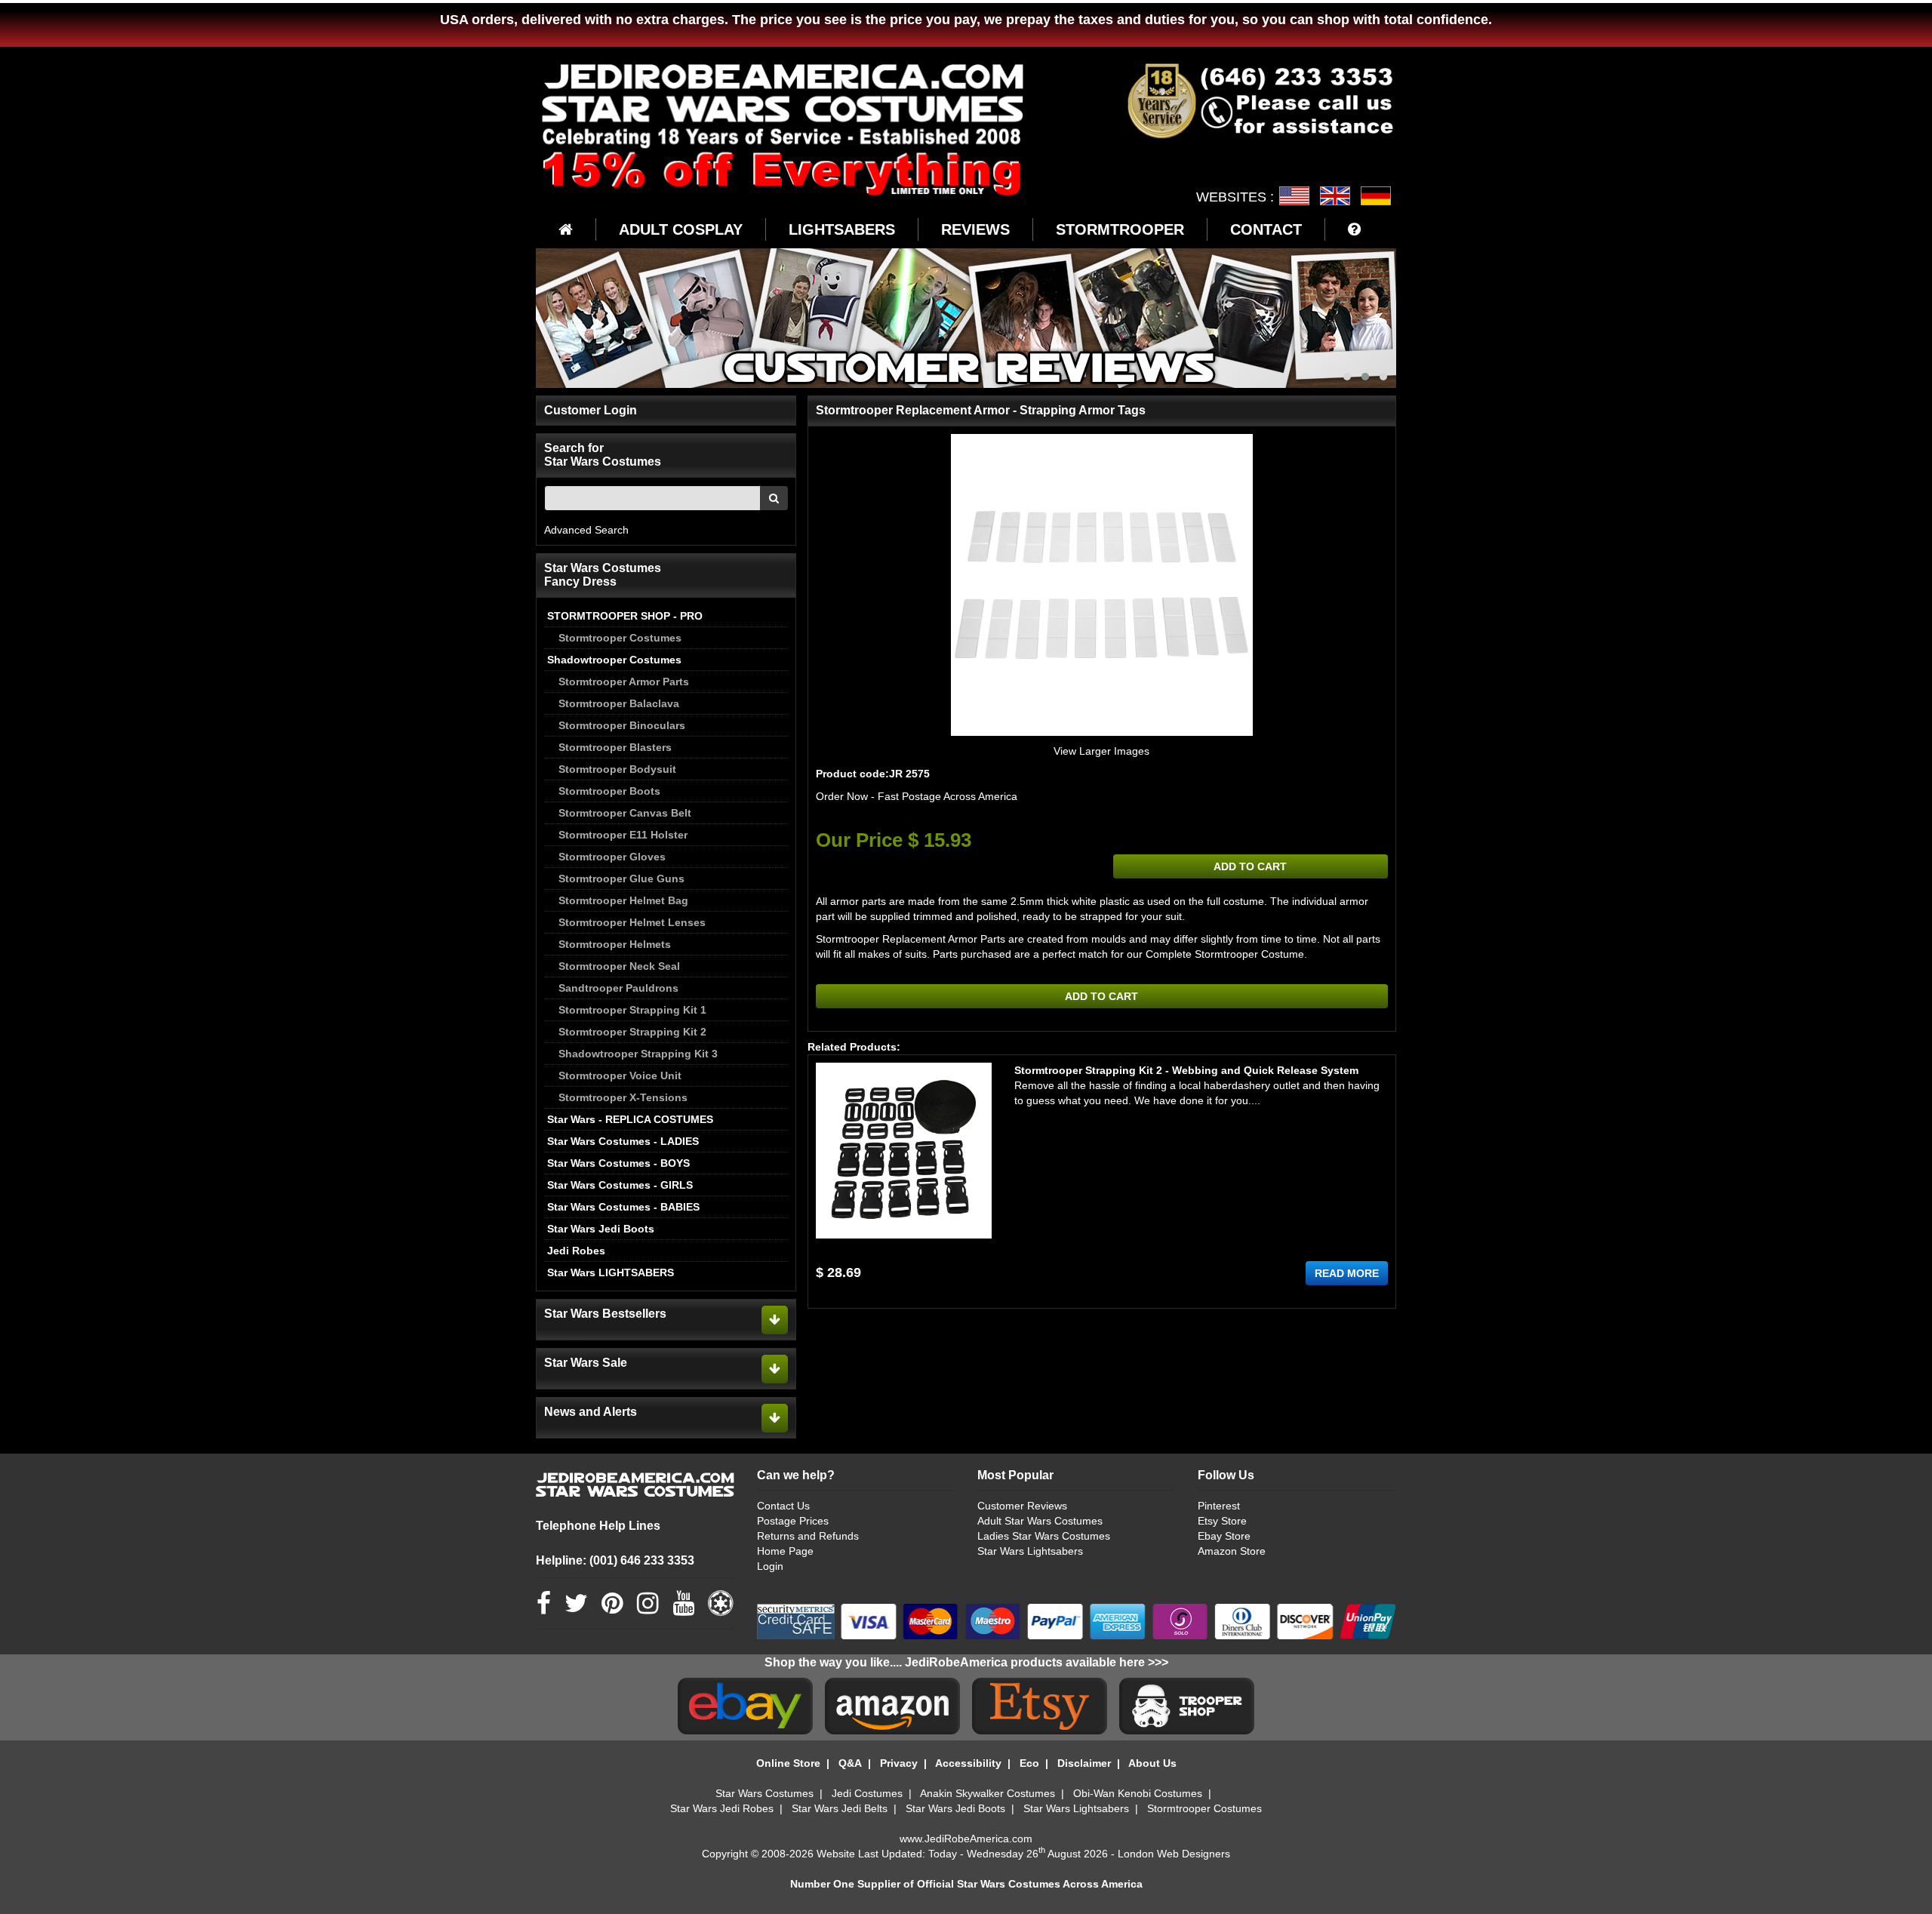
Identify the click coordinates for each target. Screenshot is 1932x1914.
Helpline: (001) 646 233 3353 (615, 1560)
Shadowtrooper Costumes (614, 660)
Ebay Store (1224, 1536)
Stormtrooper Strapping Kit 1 (632, 1010)
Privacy (899, 1763)
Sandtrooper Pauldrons (618, 988)
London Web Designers (1174, 1854)
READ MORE (1347, 1273)
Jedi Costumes (867, 1793)
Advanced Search (586, 530)
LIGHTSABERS (842, 229)
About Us (1152, 1763)
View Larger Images (1101, 751)
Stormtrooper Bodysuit (617, 769)
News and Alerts (591, 1412)
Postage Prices (793, 1521)
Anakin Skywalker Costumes (988, 1793)
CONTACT (1266, 229)
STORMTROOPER (1120, 229)
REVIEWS (975, 229)
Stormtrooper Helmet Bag (623, 900)
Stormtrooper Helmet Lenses (632, 922)
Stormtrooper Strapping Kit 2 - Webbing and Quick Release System (1186, 1070)
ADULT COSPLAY (681, 229)
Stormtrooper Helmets (615, 944)
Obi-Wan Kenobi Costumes (1138, 1793)
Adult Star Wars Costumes (1040, 1521)
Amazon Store (1232, 1551)
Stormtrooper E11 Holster (623, 835)
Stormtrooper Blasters (615, 747)
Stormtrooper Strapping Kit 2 (632, 1032)
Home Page (785, 1551)
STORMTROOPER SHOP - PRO (625, 616)
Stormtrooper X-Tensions (623, 1097)
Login (770, 1566)
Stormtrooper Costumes (620, 638)
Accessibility (968, 1763)
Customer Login (591, 410)
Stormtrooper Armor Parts (624, 682)
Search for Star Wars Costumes (603, 455)
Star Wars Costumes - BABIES (623, 1207)
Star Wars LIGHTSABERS (611, 1272)
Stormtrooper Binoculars (622, 725)
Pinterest (1219, 1506)
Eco (1029, 1763)
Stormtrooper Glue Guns (621, 879)
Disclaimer (1084, 1763)
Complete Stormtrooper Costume (1225, 954)
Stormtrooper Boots (609, 791)
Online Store (788, 1763)
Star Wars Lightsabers (1030, 1551)
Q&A (850, 1763)
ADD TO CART (1250, 866)
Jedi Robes (576, 1251)
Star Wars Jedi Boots (601, 1229)
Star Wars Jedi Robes (722, 1808)
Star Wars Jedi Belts (840, 1808)
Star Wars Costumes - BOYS (618, 1163)
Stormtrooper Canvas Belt (625, 813)
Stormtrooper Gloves (612, 857)
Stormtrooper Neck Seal (619, 966)
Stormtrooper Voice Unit (620, 1075)
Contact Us (783, 1506)
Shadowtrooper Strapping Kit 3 (638, 1054)
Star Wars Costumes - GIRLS (620, 1185)
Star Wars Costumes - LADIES (623, 1141)
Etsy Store (1222, 1521)
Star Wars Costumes (764, 1793)
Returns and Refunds (808, 1536)
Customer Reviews (1022, 1506)
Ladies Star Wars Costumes (1044, 1536)
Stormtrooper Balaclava (619, 703)
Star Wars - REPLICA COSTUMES (630, 1119)
